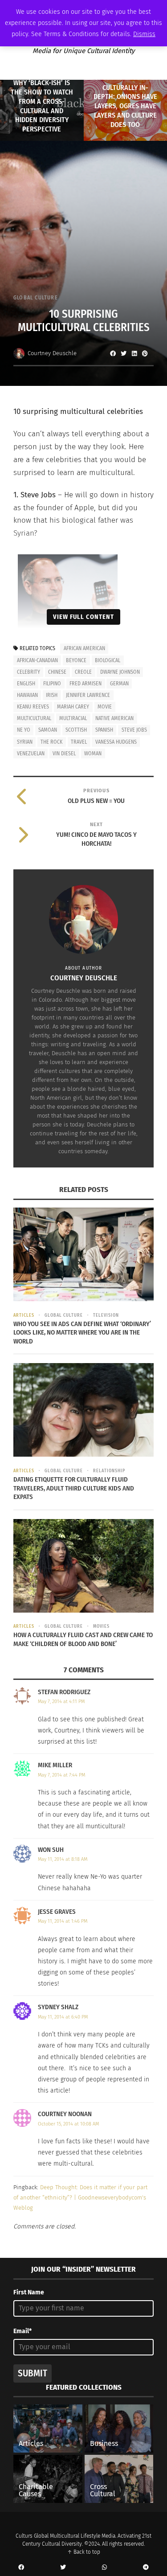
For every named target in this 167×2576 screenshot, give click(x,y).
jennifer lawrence (88, 695)
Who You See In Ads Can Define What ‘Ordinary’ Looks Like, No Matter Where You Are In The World (82, 1333)
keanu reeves (33, 707)
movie (105, 707)
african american (84, 648)
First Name (29, 2292)
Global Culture (36, 298)
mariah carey (73, 707)
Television (106, 1315)
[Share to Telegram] (146, 2568)
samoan (48, 730)
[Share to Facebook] (113, 353)
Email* (22, 2331)
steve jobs (134, 730)
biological (108, 660)
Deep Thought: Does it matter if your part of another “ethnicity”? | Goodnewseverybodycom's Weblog (80, 2198)
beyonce (76, 660)
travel (79, 742)
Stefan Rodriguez (64, 1692)
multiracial (73, 718)
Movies (101, 1626)
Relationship (109, 1471)
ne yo (24, 730)
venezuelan (31, 754)
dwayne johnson (120, 672)
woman (93, 754)
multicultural (34, 718)
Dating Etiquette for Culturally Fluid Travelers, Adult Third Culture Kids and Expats (74, 1488)
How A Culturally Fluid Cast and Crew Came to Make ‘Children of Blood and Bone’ (83, 1639)
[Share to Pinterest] (145, 353)
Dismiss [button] (144, 34)
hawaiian (27, 695)
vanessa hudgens (116, 742)
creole (83, 672)
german (119, 684)
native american (114, 718)
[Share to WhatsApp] (105, 2568)
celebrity (29, 672)
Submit (33, 2373)
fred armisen (86, 684)
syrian (25, 742)
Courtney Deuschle (52, 353)
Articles (24, 1315)
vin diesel (64, 754)
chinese (57, 672)
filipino (52, 684)
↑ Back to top (84, 2552)
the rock (51, 742)
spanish (104, 730)
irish (52, 695)
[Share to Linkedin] (134, 353)
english (26, 684)
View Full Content (83, 617)
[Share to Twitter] (123, 353)
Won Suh (51, 1850)
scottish (76, 730)
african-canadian (37, 660)
